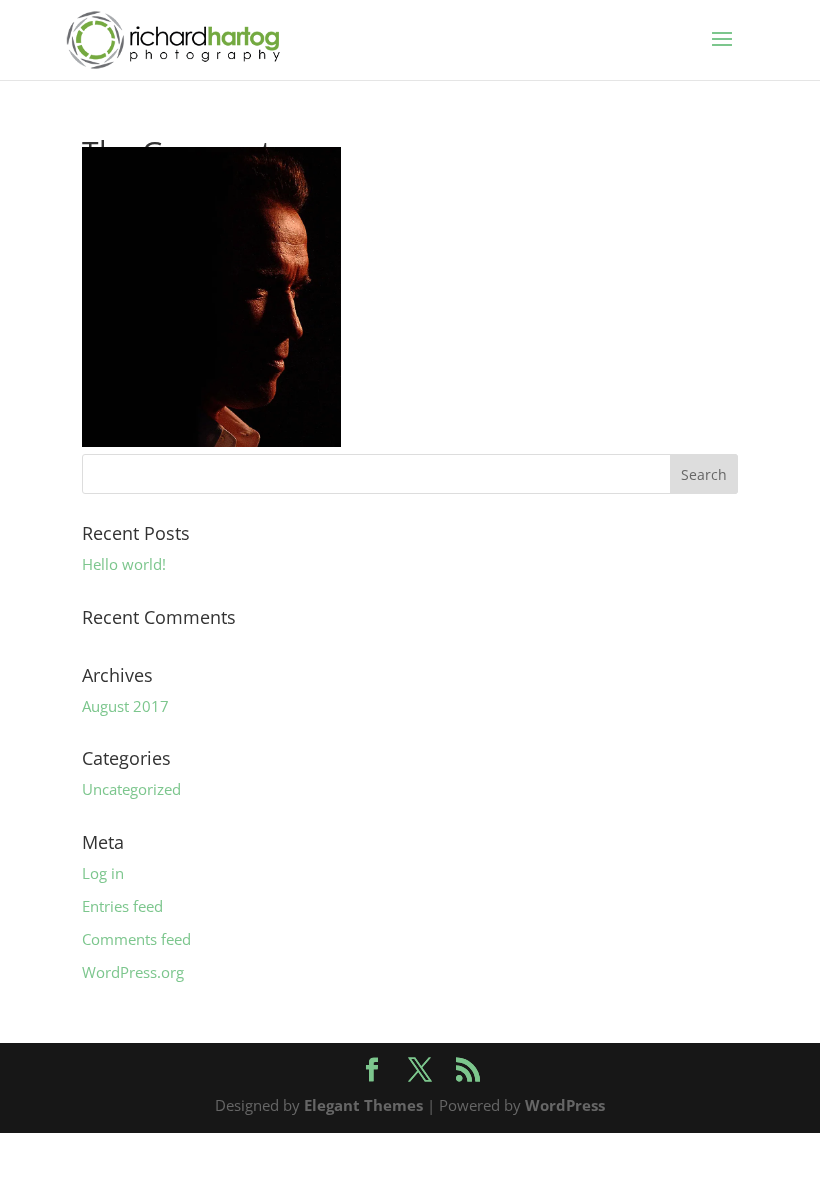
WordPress (565, 1105)
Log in (103, 873)
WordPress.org (133, 972)
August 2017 (125, 706)
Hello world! (124, 564)
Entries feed (122, 906)
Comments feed (136, 939)
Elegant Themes (363, 1105)
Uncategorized (131, 789)
